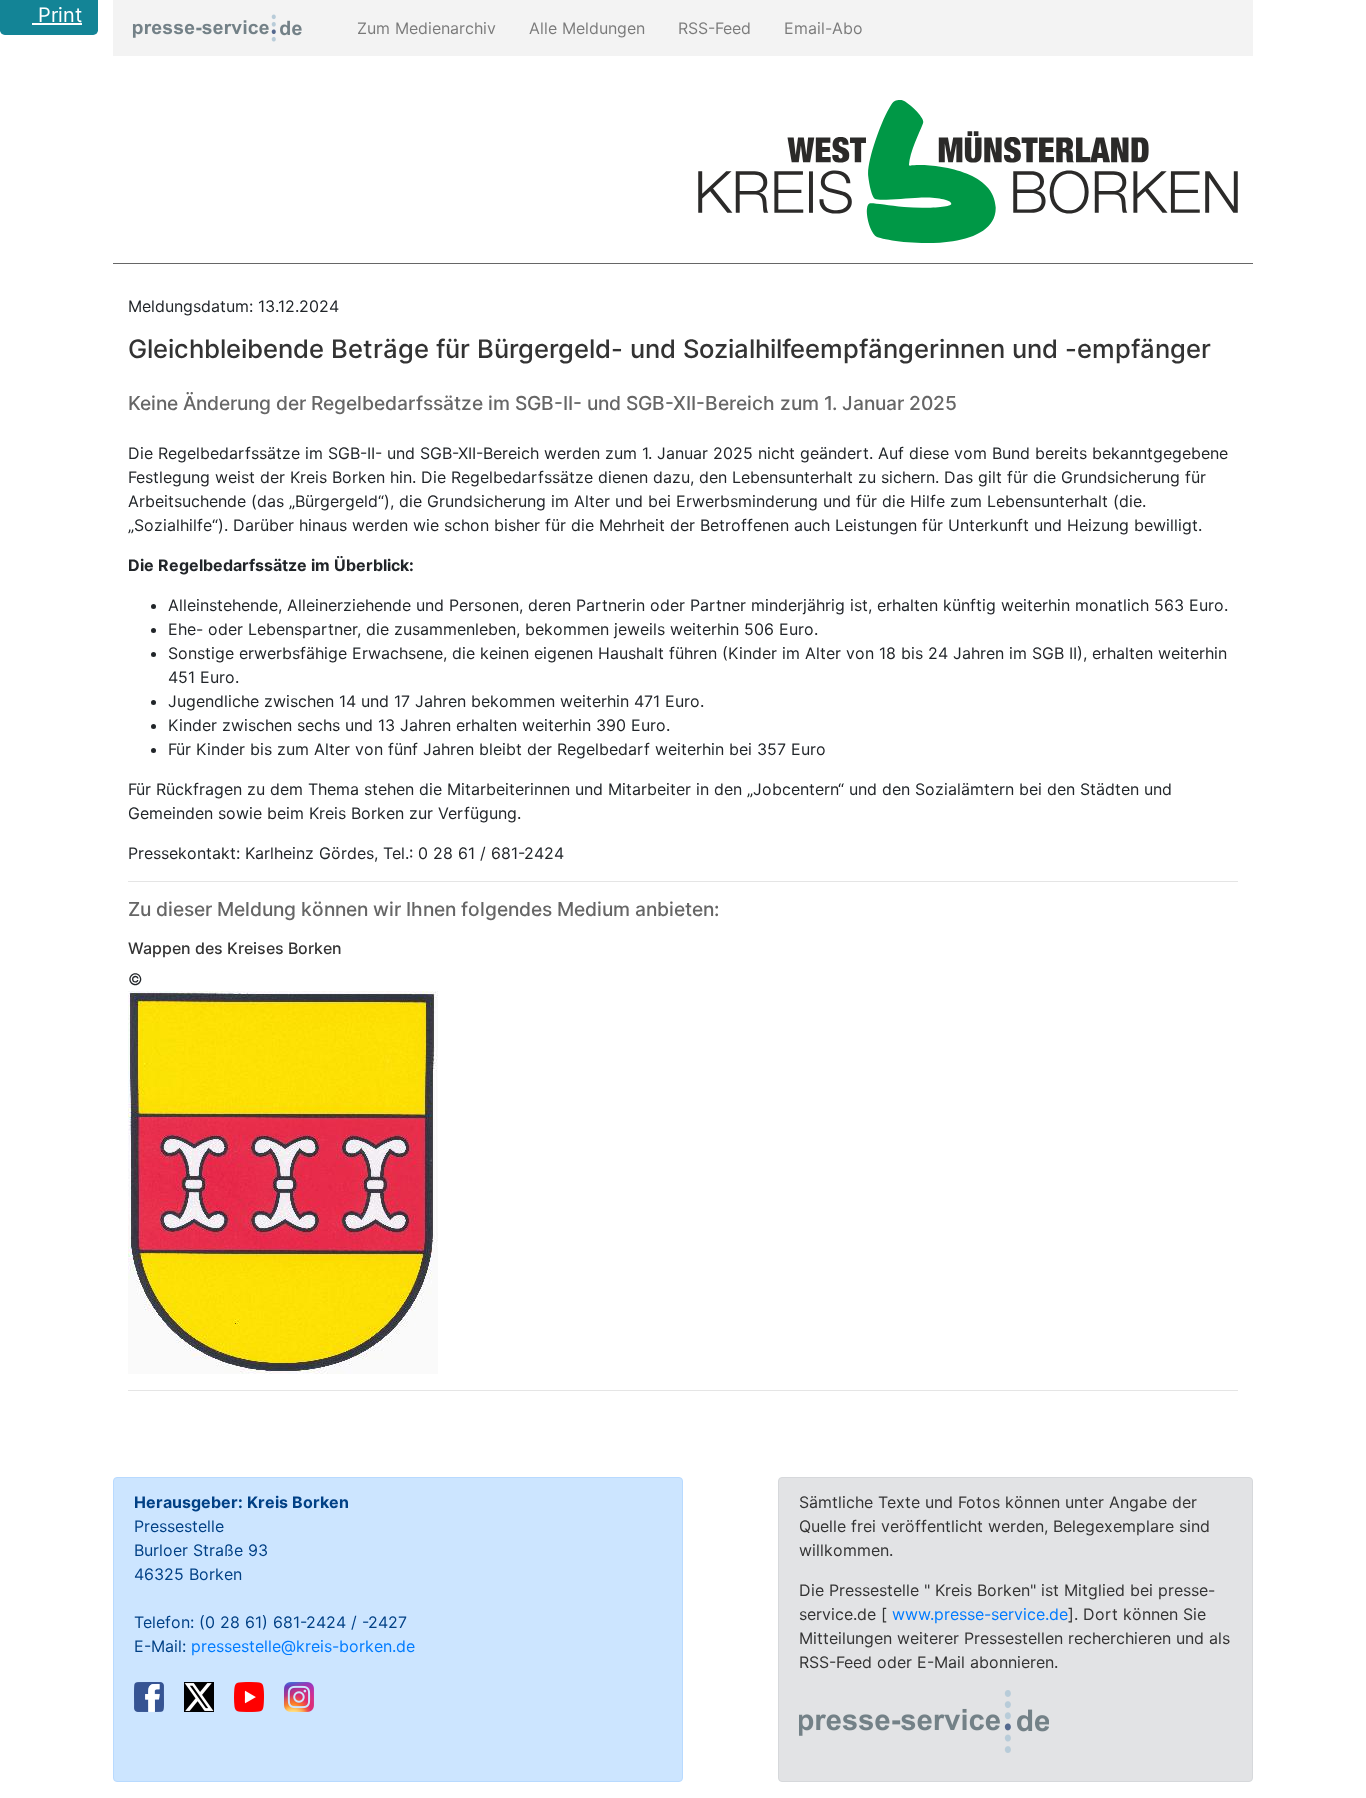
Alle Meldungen (584, 28)
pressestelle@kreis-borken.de (303, 1646)
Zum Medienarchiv (424, 28)
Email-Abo (821, 28)
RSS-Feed (712, 28)
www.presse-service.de (980, 1614)
